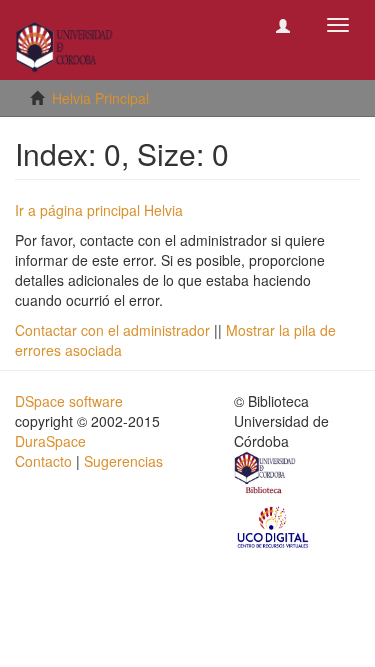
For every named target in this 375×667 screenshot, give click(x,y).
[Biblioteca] (266, 475)
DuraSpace (50, 441)
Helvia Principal (100, 98)
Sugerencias (123, 461)
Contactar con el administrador (112, 330)
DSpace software (69, 401)
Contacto (43, 461)
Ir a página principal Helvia (99, 210)
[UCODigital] (274, 526)
